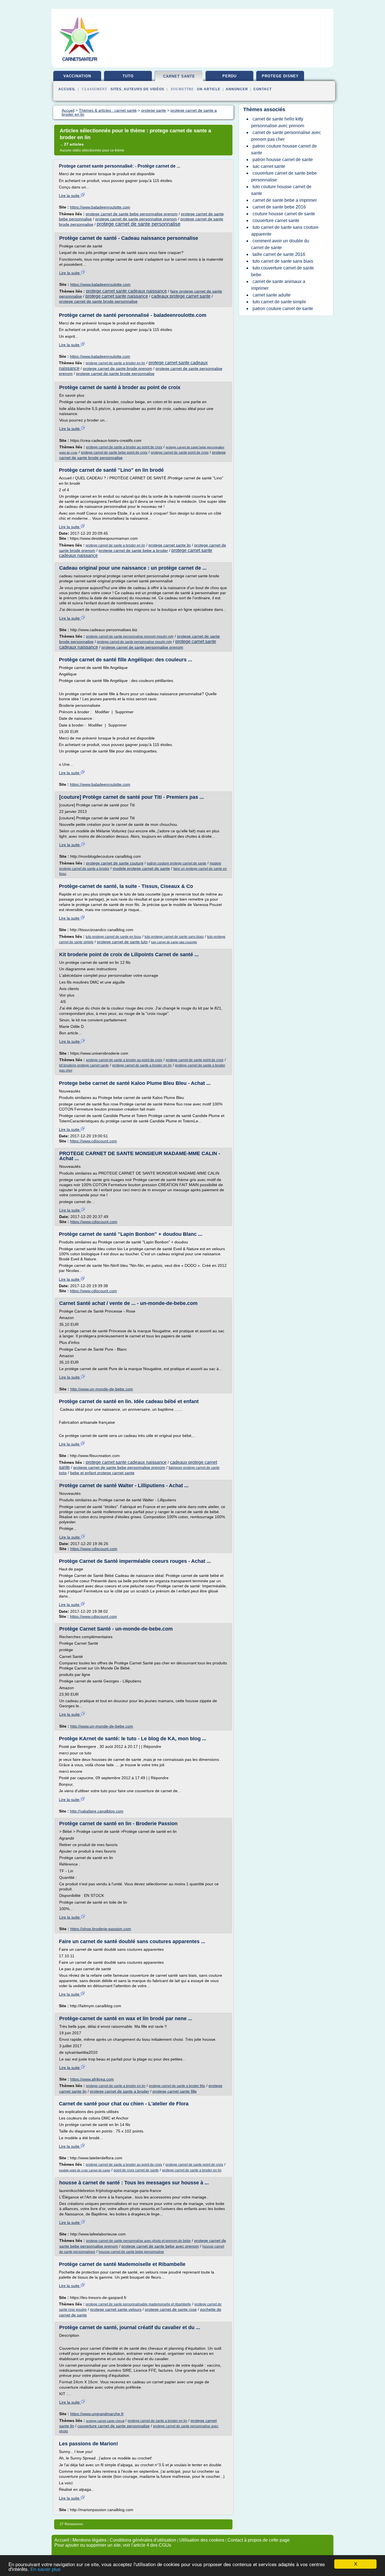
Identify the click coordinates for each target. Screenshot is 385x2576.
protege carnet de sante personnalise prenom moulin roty (130, 637)
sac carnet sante (269, 166)
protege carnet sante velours (116, 2309)
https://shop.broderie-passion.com (101, 1929)
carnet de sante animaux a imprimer (278, 285)
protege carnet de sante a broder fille (177, 2086)
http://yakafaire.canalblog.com (97, 1811)
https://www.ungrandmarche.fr (97, 2414)
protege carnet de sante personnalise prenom (136, 219)
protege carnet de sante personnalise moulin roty (134, 642)
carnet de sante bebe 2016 (279, 207)
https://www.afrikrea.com (92, 2079)
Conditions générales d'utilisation (143, 2540)
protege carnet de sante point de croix (180, 453)
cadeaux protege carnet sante (181, 296)
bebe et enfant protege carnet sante (102, 1473)
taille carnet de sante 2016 (279, 254)
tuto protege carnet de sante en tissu (113, 937)
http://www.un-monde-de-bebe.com (102, 1389)
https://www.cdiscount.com (93, 1141)
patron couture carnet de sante (283, 309)
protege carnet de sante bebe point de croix (114, 453)
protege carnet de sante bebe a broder (133, 550)
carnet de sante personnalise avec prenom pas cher (286, 136)
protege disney (280, 76)
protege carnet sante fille (175, 2091)
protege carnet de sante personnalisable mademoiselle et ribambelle (138, 2304)
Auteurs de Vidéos (144, 89)
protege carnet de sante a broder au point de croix (124, 447)
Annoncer (237, 89)
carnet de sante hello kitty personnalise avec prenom (278, 122)
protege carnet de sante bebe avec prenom (160, 2246)
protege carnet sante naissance (117, 296)
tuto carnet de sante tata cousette (174, 942)
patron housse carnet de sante (283, 160)
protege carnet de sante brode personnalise (98, 301)
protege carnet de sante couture (115, 863)
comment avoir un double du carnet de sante (280, 244)
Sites (116, 89)
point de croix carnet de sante (136, 2170)
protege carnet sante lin (170, 545)
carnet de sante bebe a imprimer (285, 200)
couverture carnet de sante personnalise (114, 2426)
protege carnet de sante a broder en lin (115, 363)
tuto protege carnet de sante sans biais (174, 937)
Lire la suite (70, 196)
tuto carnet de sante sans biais (283, 261)
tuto (128, 76)
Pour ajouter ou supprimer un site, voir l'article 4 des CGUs (113, 2545)
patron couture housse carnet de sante (284, 149)
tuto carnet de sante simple (279, 302)
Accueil (67, 89)
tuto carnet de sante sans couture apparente (285, 231)
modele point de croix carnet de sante (85, 2170)
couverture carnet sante (276, 220)
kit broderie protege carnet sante (84, 1065)
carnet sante (179, 76)
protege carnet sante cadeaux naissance (126, 291)
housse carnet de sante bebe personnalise (131, 2252)
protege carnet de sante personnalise (139, 224)
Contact (263, 89)
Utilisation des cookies (202, 2540)
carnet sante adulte (272, 295)
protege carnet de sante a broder (120, 2091)
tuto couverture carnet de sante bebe (283, 271)
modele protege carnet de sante (141, 868)
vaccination (77, 76)
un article (209, 89)
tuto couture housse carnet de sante (281, 190)
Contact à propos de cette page (259, 2540)
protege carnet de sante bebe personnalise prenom (132, 214)
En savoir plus (46, 2569)
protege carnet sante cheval (105, 2421)
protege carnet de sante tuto (122, 942)
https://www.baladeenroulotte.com (100, 207)
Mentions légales (89, 2540)
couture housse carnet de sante (284, 214)
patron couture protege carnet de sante (177, 863)
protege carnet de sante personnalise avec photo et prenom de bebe (138, 2241)
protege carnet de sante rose (171, 2309)
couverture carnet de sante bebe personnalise (284, 176)
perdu (229, 76)
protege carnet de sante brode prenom (118, 368)
